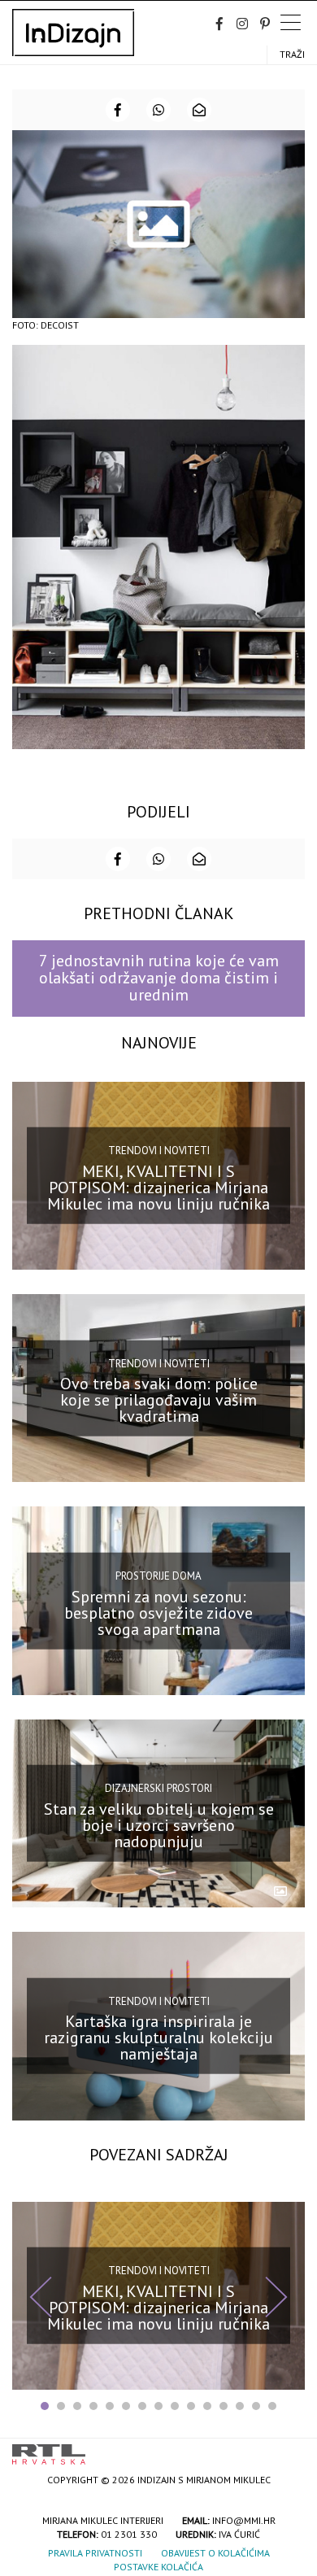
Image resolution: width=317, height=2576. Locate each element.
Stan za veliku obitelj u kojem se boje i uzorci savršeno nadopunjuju (159, 1825)
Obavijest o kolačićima (215, 2553)
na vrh (289, 2449)
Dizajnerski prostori (158, 1788)
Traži (292, 54)
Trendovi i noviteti (159, 1151)
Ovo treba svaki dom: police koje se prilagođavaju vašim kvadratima (159, 1400)
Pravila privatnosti (95, 2553)
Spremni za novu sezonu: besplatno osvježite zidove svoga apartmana (158, 1612)
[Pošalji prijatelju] (199, 110)
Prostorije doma (158, 1576)
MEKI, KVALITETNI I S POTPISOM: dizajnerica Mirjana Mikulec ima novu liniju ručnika (158, 1188)
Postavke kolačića (158, 2567)
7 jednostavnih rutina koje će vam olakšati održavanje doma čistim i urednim (159, 978)
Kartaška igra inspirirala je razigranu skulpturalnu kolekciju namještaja (158, 2038)
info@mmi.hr (244, 2520)
